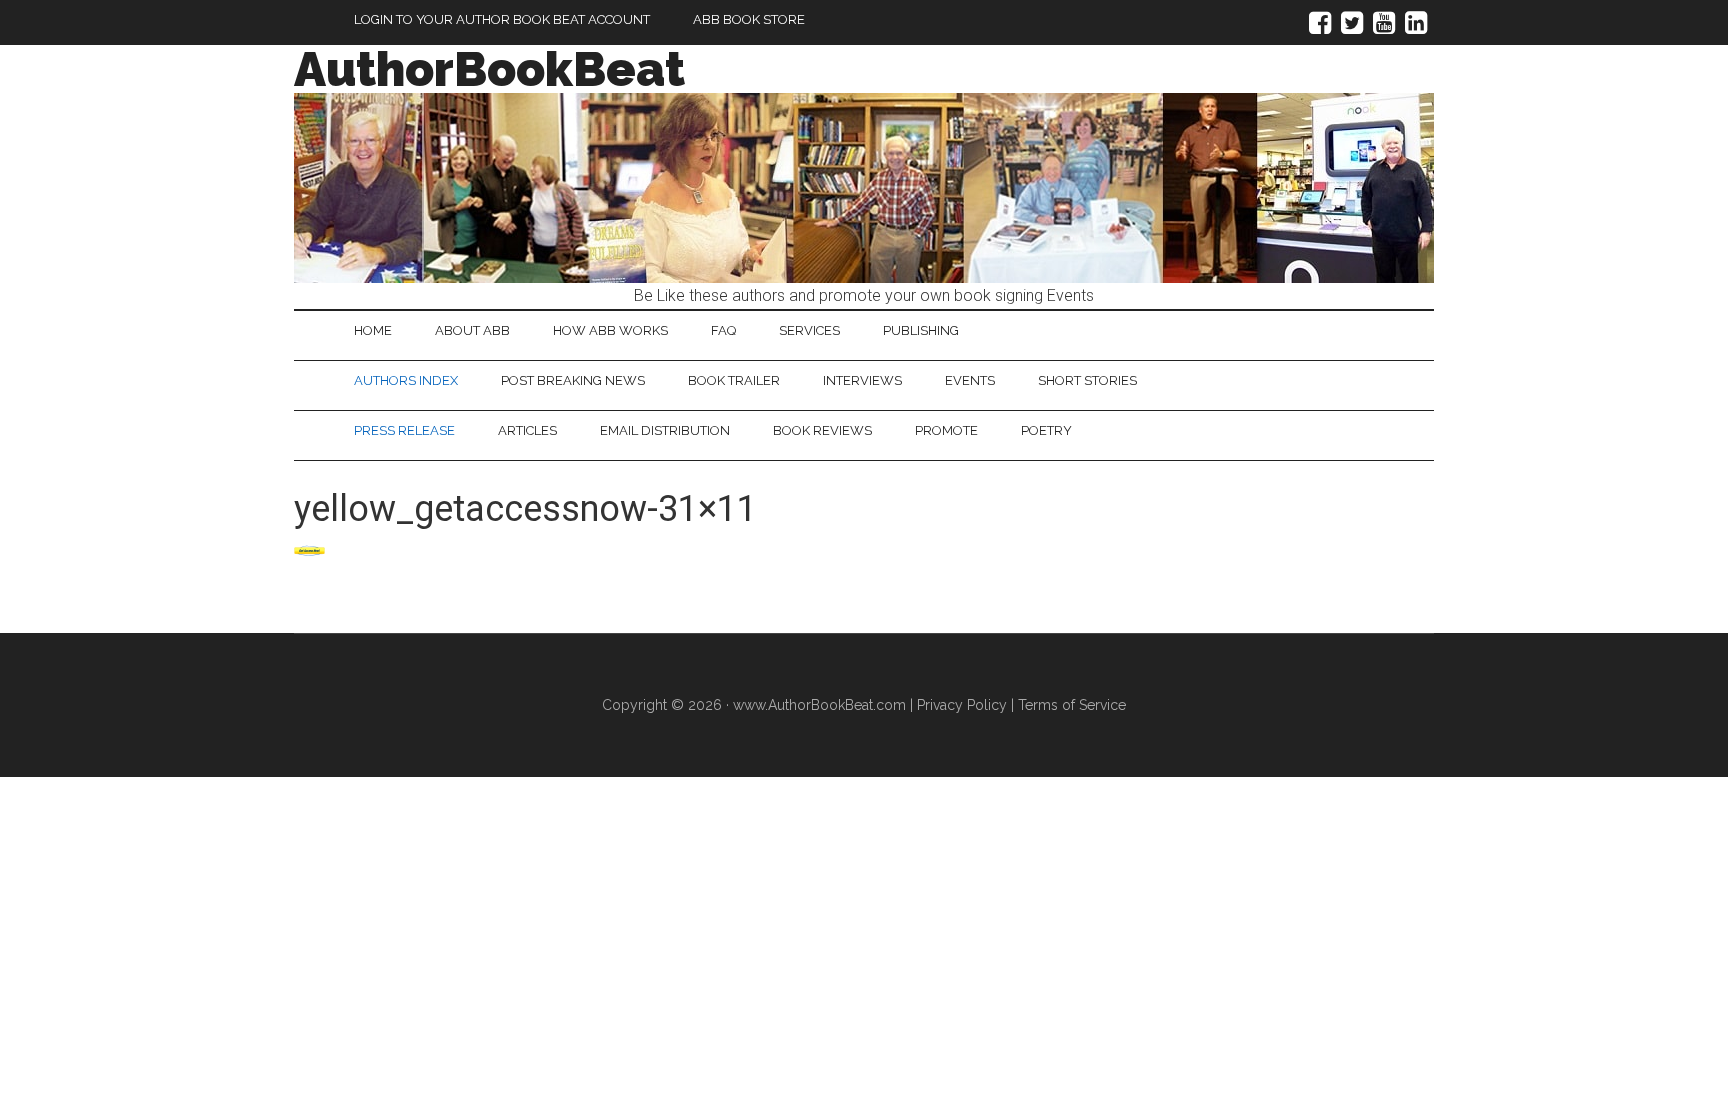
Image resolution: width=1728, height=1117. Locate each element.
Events (970, 380)
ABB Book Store (749, 19)
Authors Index (406, 380)
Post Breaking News (573, 380)
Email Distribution (665, 430)
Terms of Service (1072, 705)
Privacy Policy (962, 705)
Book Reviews (822, 430)
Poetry (1046, 430)
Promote (946, 430)
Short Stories (1087, 380)
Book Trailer (734, 380)
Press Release (404, 430)
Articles (527, 430)
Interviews (862, 380)
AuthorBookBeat (489, 69)
